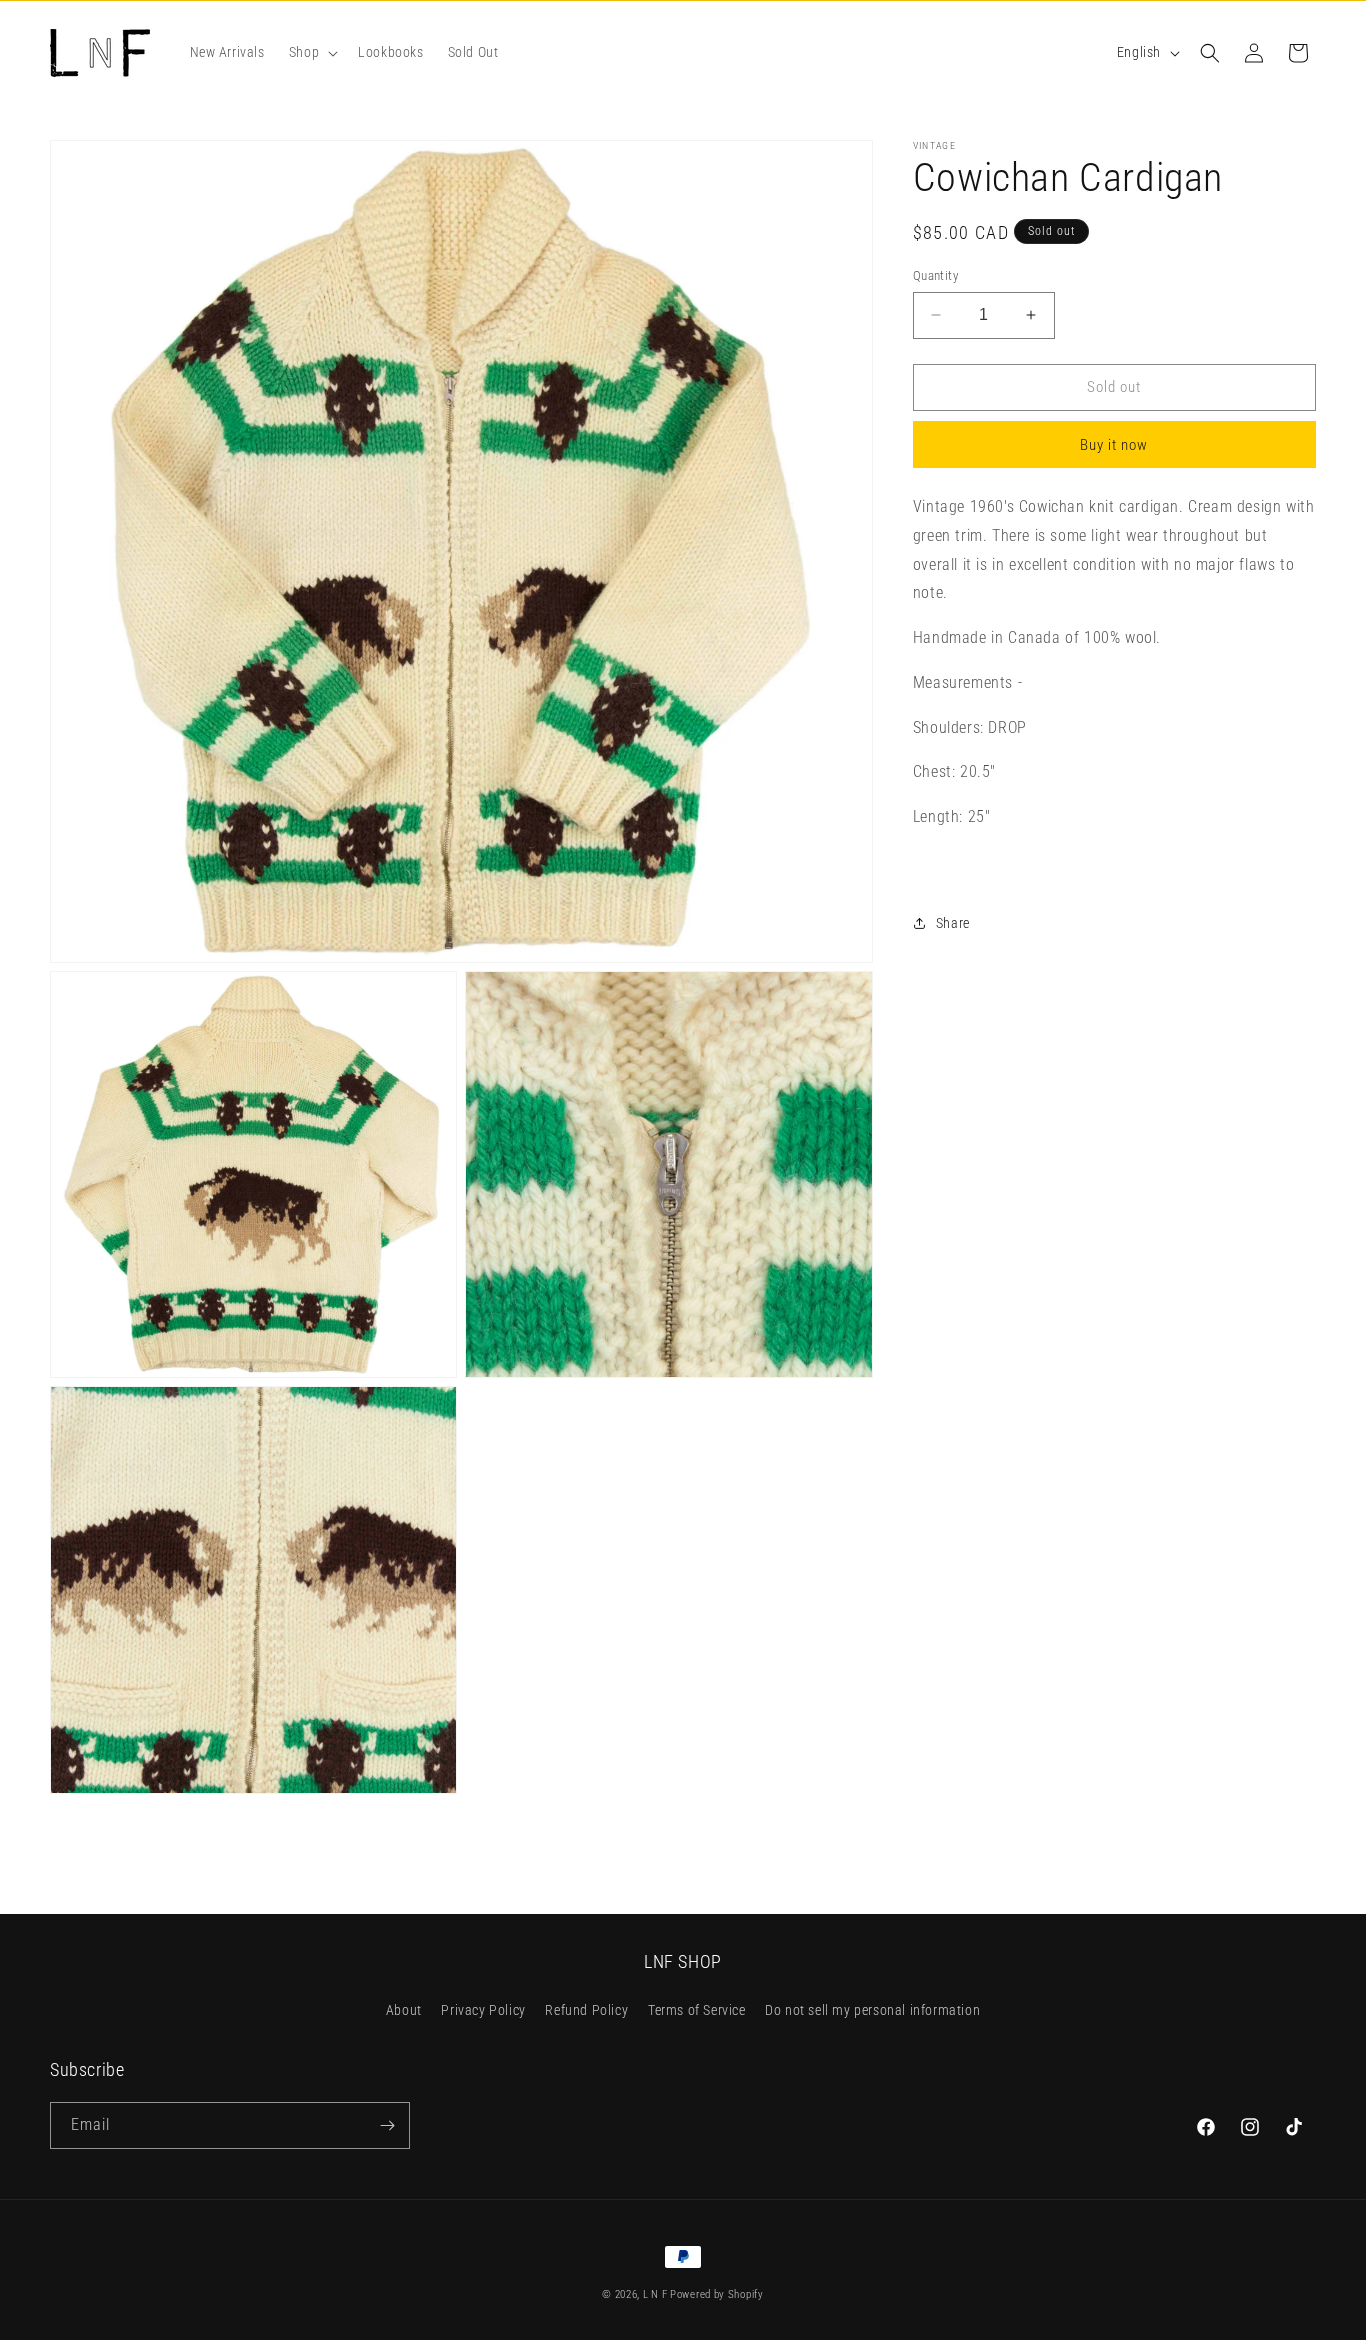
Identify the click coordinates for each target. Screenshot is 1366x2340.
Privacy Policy (483, 2010)
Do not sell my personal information (872, 2010)
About (404, 2010)
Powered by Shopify (717, 2294)
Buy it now (1114, 445)
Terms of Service (697, 2010)
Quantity (935, 275)
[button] (311, 52)
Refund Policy (586, 2010)
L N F (656, 2294)
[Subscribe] (387, 2125)
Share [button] (953, 923)
